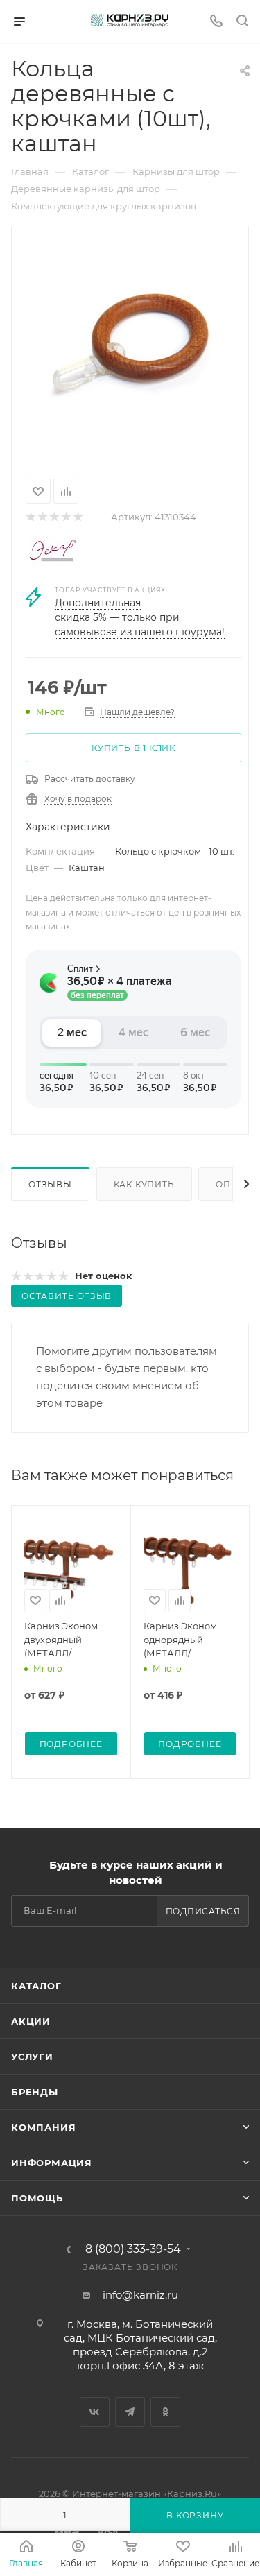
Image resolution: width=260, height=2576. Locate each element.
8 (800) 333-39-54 (133, 2249)
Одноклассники (165, 2412)
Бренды (35, 2092)
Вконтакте (95, 2412)
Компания (43, 2127)
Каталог (36, 1986)
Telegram (130, 2412)
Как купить (144, 1184)
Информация (52, 2163)
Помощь (37, 2198)
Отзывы (50, 1184)
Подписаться (203, 1911)
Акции (31, 2021)
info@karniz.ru (140, 2295)
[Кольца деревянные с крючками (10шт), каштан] (130, 350)
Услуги (32, 2056)
